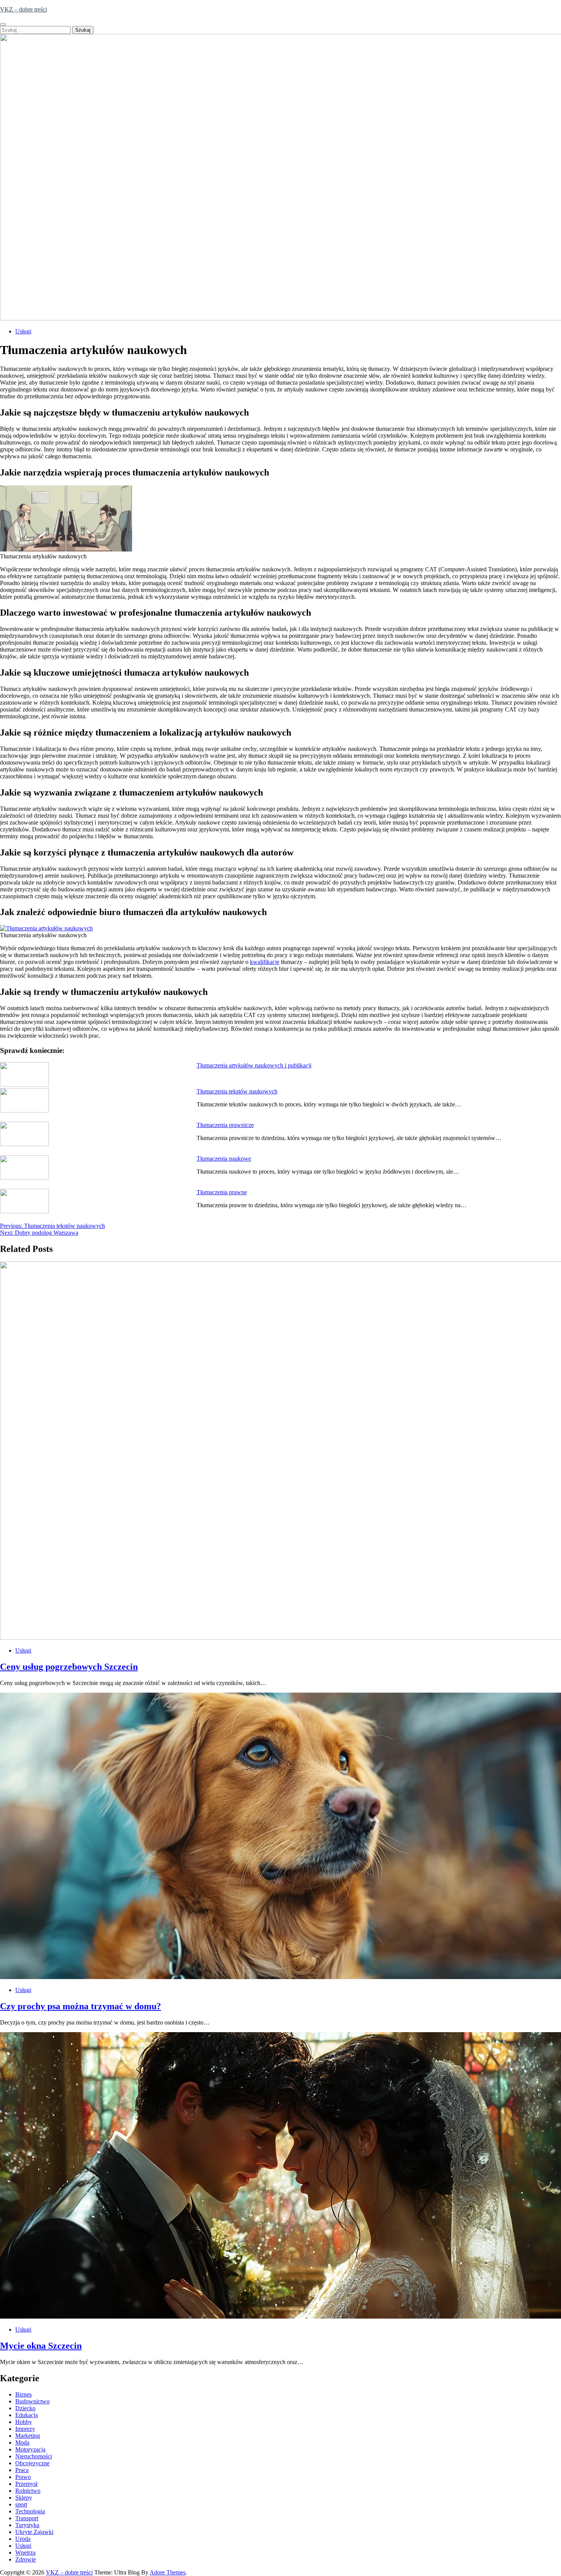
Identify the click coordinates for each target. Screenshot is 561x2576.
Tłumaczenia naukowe (224, 1159)
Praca (22, 2470)
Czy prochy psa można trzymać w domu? (81, 2006)
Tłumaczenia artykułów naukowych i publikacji (254, 1065)
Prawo (23, 2477)
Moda (22, 2443)
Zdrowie (26, 2559)
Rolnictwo (28, 2491)
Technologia (30, 2511)
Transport (27, 2518)
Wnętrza (25, 2553)
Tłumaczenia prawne (222, 1192)
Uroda (23, 2539)
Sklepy (24, 2498)
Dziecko (25, 2408)
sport (21, 2504)
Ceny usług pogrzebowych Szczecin (69, 1667)
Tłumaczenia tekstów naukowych (237, 1091)
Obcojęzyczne (32, 2463)
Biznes (23, 2394)
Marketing (28, 2436)
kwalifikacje (265, 962)
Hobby (24, 2422)
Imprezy (25, 2429)
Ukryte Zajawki (34, 2532)
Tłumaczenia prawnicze (225, 1125)
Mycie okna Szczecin (41, 2346)
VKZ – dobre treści (23, 9)
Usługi (23, 331)
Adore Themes (168, 2572)
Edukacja (27, 2415)
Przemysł (26, 2484)
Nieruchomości (34, 2456)
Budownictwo (32, 2401)
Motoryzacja (30, 2449)
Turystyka (27, 2525)
